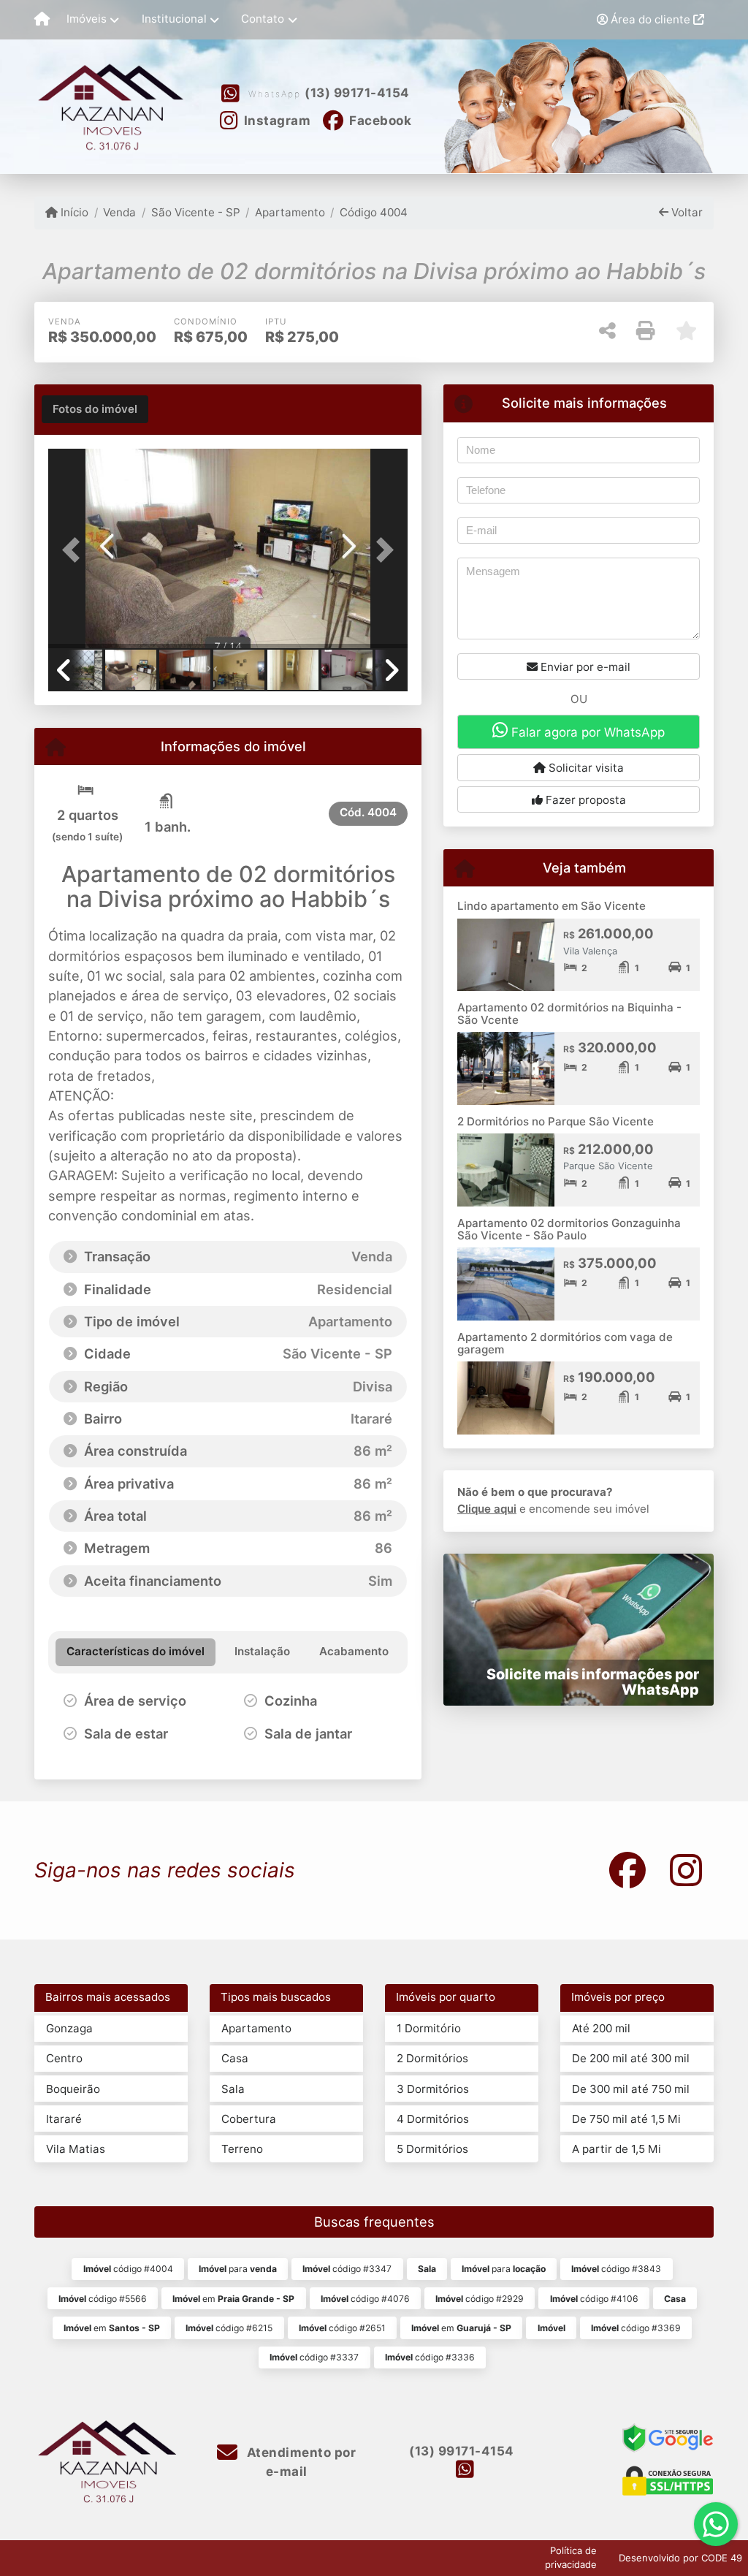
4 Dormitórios (433, 2119)
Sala (233, 2089)
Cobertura (249, 2119)
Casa (235, 2058)
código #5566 (103, 2299)
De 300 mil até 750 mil (631, 2089)
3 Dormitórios (433, 2089)
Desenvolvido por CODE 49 (680, 2558)
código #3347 (347, 2269)
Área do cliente (650, 19)
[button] (75, 550)
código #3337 (314, 2357)
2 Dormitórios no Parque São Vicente (556, 1121)
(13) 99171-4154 (357, 93)
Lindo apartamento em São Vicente (552, 906)
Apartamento (290, 212)
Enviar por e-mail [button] (584, 667)
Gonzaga (69, 2028)
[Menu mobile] (42, 20)
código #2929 (480, 2299)
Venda (119, 212)
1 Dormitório (429, 2028)
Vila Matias (76, 2149)
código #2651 (342, 2328)
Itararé (64, 2119)
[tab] (95, 409)
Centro (64, 2058)
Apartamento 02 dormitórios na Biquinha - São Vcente (569, 1014)
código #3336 (430, 2357)
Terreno (242, 2149)
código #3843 (616, 2269)
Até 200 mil (601, 2028)
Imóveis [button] (87, 19)
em (233, 2299)
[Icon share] (627, 1870)
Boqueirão (73, 2089)
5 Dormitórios (432, 2149)
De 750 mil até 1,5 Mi (626, 2119)
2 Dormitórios (432, 2058)
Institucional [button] (174, 19)
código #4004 (128, 2269)
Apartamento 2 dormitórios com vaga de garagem (565, 1343)
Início (73, 212)
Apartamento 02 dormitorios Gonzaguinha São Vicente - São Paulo (569, 1229)
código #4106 (594, 2299)
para (238, 2269)
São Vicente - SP (195, 212)
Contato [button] (263, 19)
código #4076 (365, 2299)
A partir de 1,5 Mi (617, 2149)
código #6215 (229, 2328)
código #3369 (636, 2328)
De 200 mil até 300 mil (631, 2058)
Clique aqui (487, 1509)
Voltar (686, 212)
